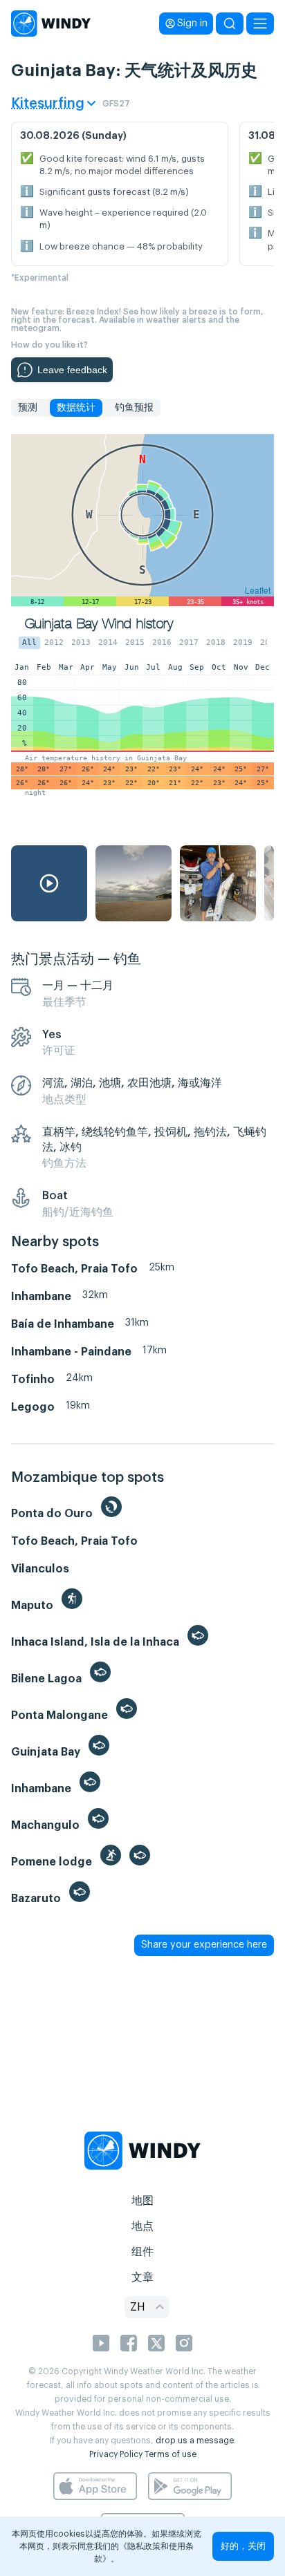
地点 (142, 2226)
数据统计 (76, 408)
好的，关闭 (243, 2546)
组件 (142, 2252)
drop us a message (195, 2441)
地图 (142, 2201)
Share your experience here (204, 1945)
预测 (28, 408)
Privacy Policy (116, 2454)
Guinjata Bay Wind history (99, 624)
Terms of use (171, 2454)
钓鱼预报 (134, 408)
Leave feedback (72, 370)
